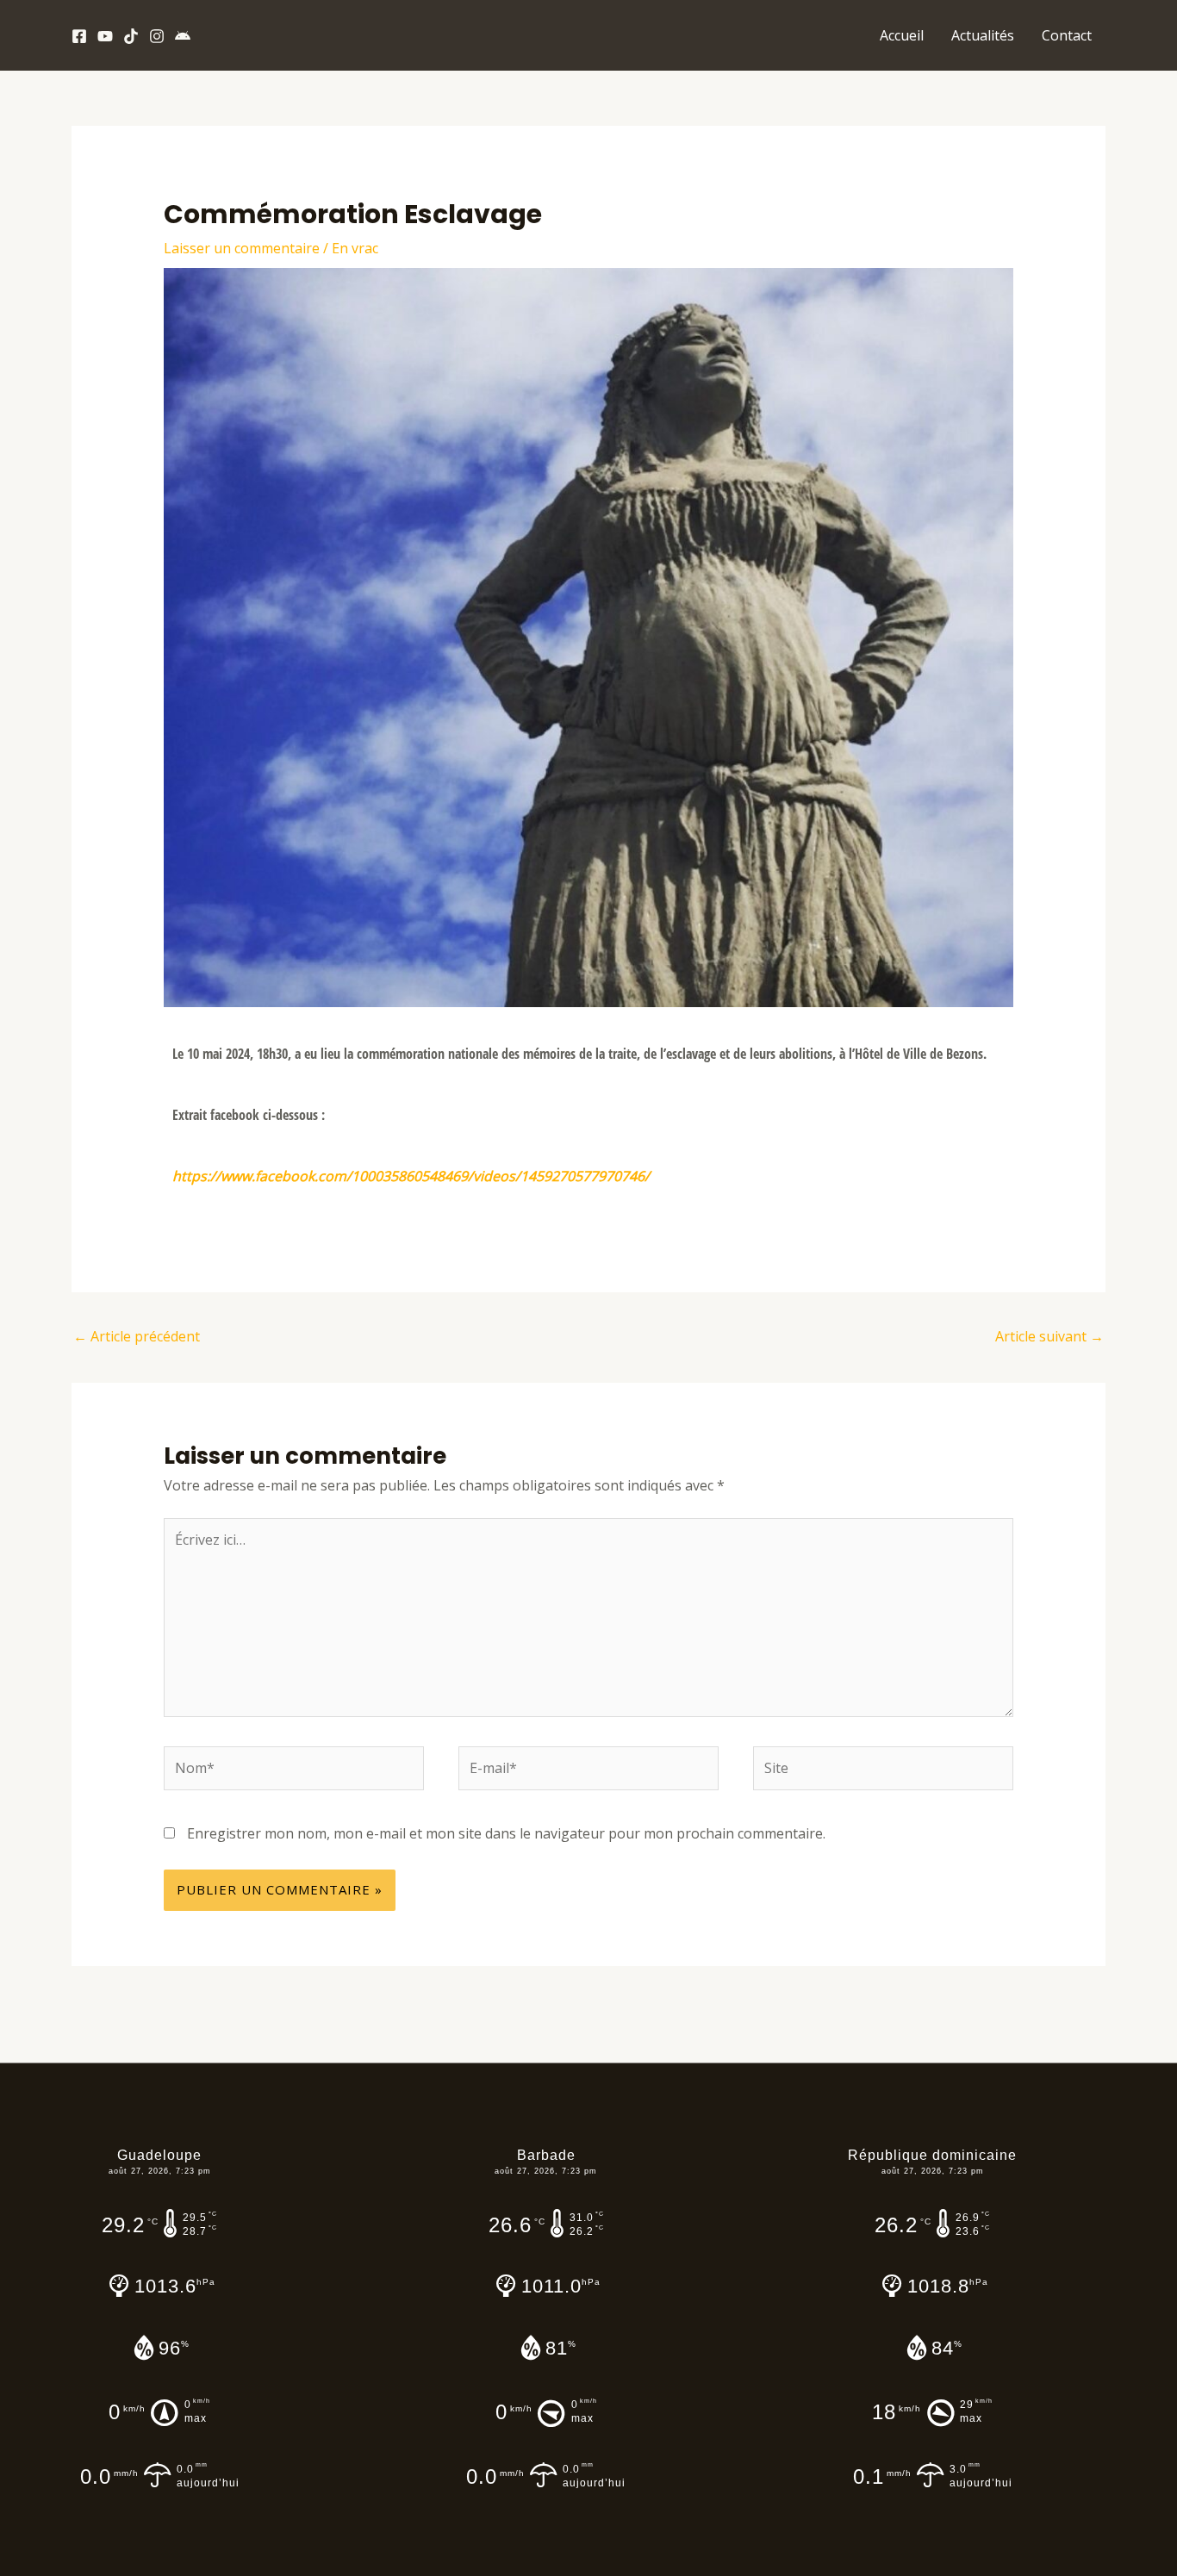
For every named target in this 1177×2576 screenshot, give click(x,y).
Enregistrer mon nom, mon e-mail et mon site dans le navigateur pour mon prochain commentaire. (506, 1833)
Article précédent (137, 1336)
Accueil (902, 35)
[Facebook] (79, 36)
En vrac (355, 248)
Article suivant (1049, 1336)
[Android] (183, 36)
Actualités (983, 35)
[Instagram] (157, 36)
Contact (1067, 35)
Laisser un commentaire (242, 248)
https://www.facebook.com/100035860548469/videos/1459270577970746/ (411, 1176)
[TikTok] (131, 36)
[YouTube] (105, 36)
